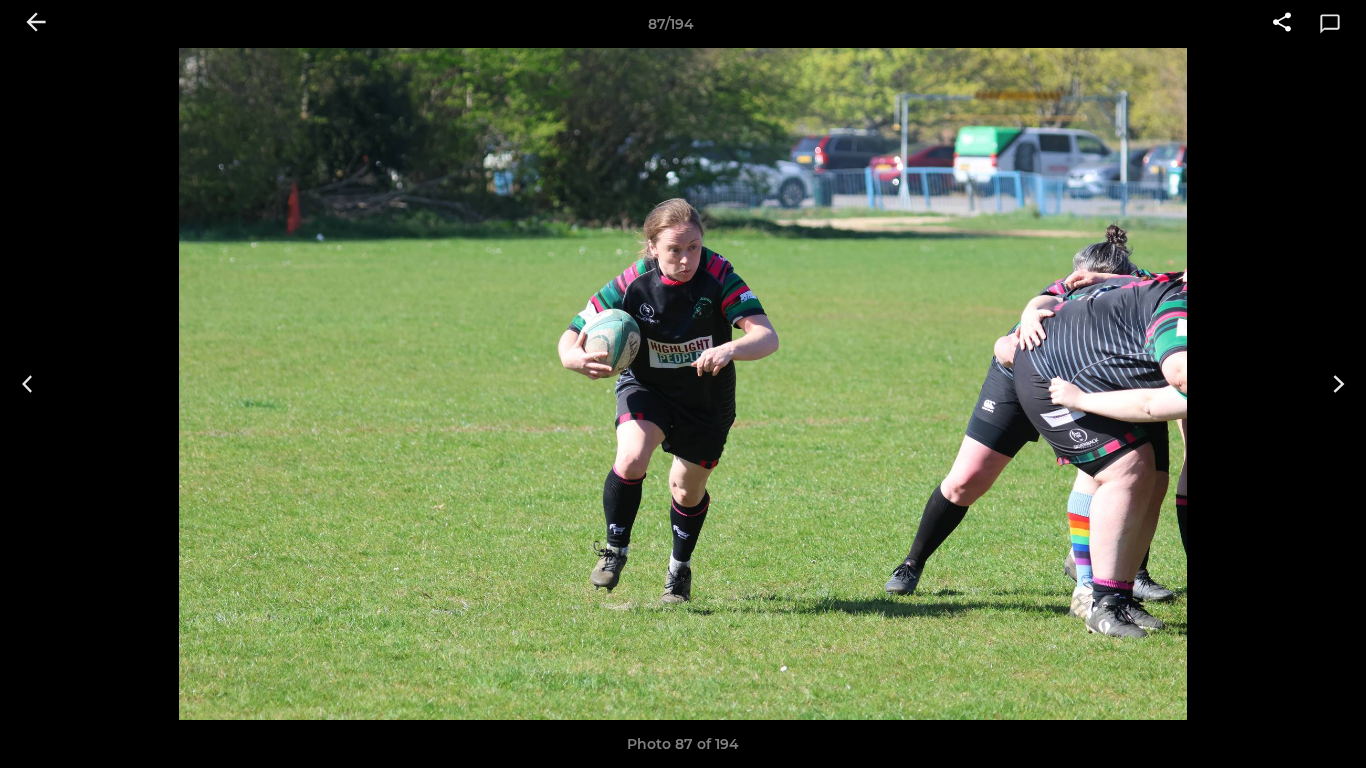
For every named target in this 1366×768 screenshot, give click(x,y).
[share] (1282, 24)
